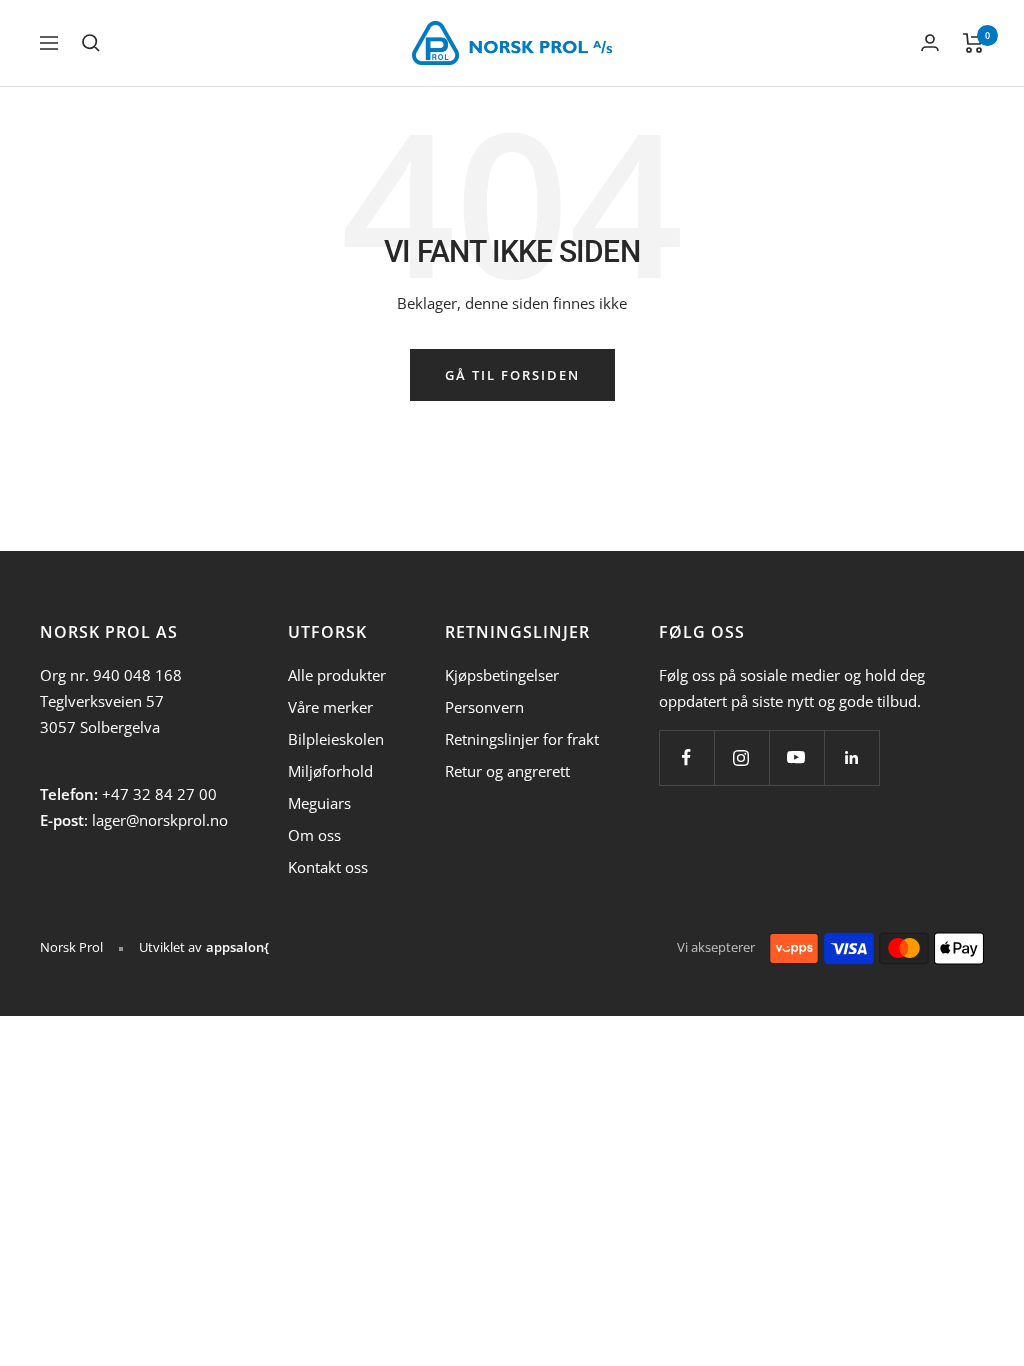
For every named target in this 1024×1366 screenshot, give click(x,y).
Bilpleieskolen (336, 739)
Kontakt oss (328, 867)
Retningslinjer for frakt (522, 739)
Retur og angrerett (507, 771)
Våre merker (330, 707)
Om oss (314, 835)
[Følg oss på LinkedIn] (851, 757)
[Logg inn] (930, 42)
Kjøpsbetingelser (502, 675)
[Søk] (91, 43)
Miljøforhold (330, 771)
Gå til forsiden (512, 375)
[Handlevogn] (973, 43)
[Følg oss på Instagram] (741, 757)
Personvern (484, 707)
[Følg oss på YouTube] (796, 757)
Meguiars (319, 803)
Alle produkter (337, 675)
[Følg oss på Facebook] (686, 757)
